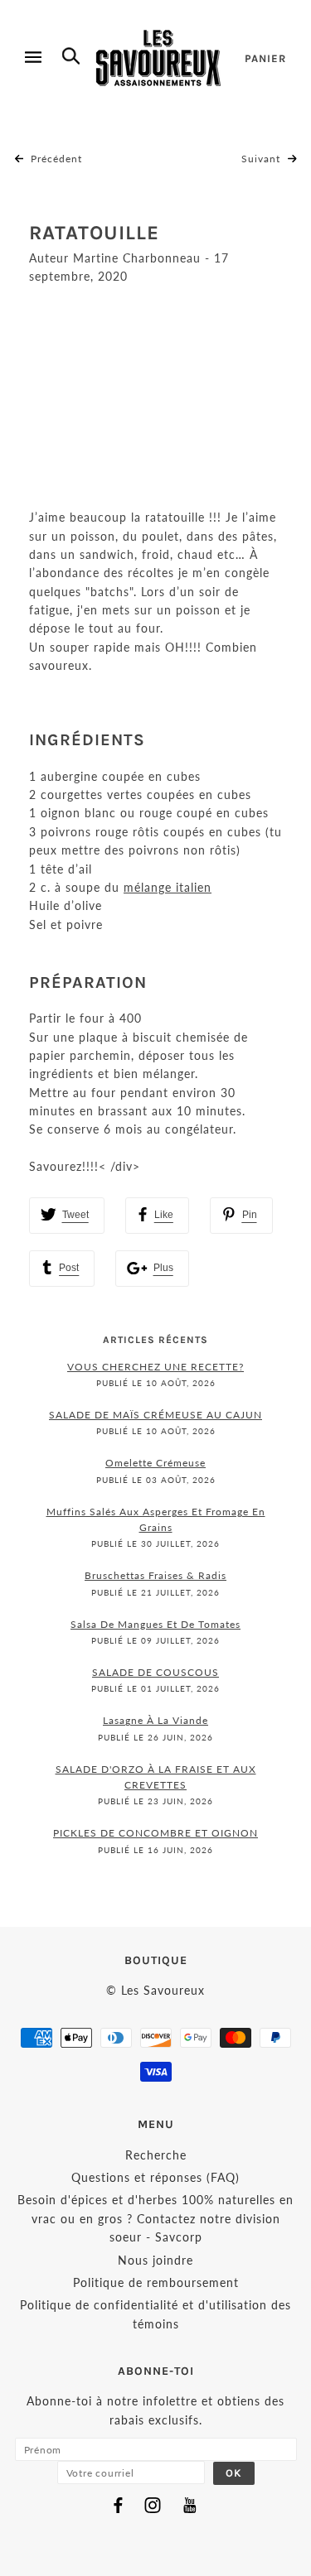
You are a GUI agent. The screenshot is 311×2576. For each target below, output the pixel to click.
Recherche (156, 2155)
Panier (265, 58)
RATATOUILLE (94, 233)
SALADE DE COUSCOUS (155, 1672)
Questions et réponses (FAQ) (155, 2177)
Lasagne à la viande (155, 1720)
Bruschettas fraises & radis (155, 1575)
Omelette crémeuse (155, 1463)
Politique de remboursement (156, 2282)
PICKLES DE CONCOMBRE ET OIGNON (155, 1833)
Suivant (262, 159)
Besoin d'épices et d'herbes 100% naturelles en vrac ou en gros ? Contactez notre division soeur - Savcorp (155, 2218)
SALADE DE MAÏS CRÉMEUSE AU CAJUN (155, 1415)
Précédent (55, 159)
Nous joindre (155, 2260)
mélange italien (168, 887)
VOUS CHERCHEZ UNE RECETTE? (155, 1367)
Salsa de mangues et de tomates (155, 1624)
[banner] (158, 58)
